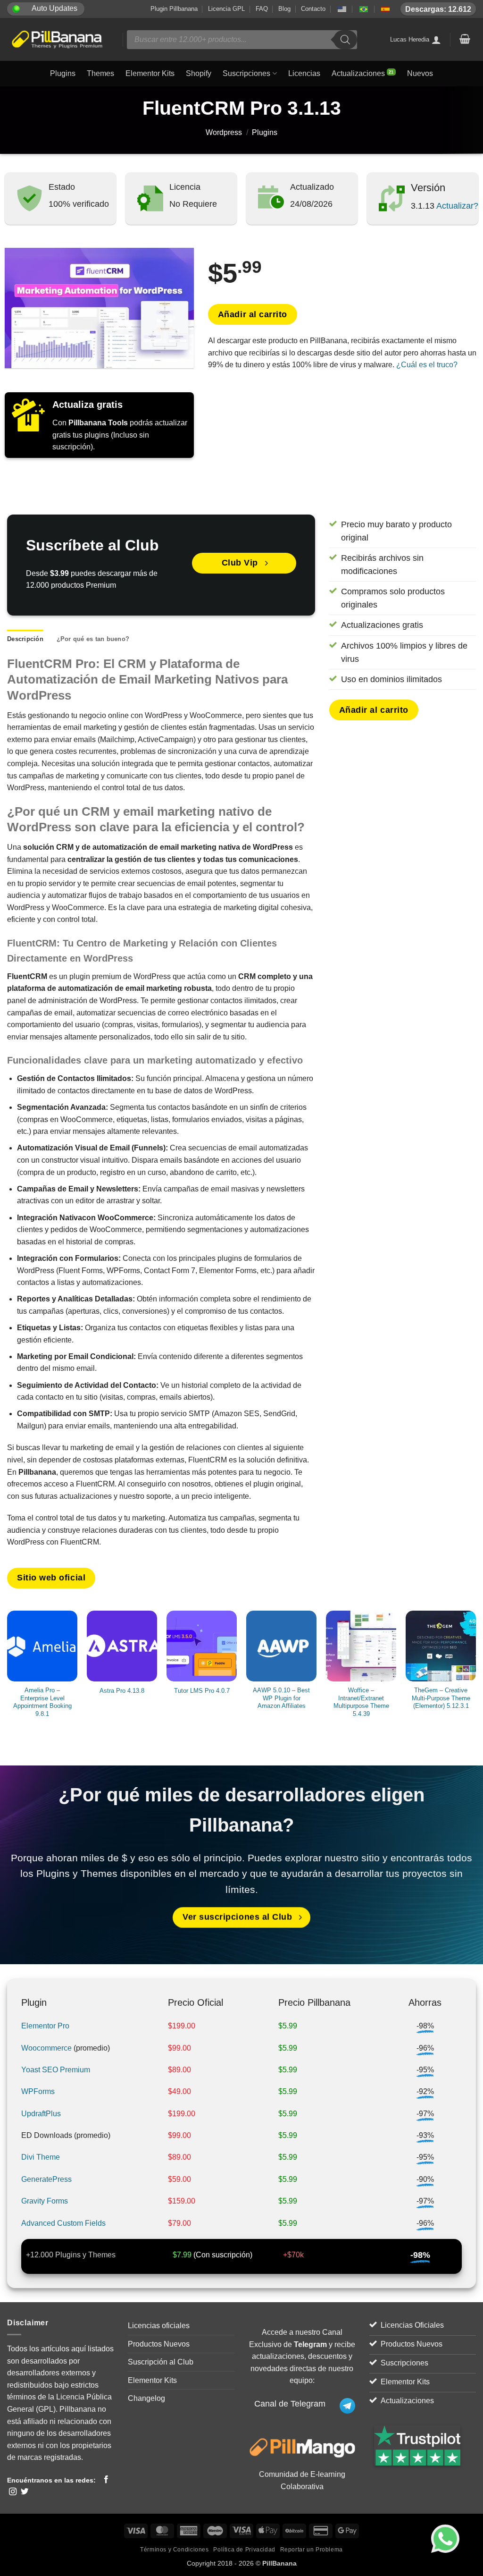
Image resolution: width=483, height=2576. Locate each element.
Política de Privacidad (244, 2550)
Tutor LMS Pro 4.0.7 (202, 1691)
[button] (465, 39)
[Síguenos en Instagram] (13, 2492)
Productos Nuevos (159, 2344)
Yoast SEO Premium (56, 2070)
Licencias (304, 73)
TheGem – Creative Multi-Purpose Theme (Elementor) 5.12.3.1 (441, 1698)
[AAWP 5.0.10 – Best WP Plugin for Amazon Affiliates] (281, 1646)
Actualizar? (456, 206)
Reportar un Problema (312, 2550)
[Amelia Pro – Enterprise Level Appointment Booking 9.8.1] (42, 1646)
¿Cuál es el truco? (427, 365)
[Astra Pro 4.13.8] (122, 1646)
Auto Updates (54, 8)
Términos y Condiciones (174, 2550)
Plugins (63, 73)
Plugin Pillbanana (174, 9)
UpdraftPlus (41, 2114)
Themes (100, 73)
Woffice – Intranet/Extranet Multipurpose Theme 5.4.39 (361, 1702)
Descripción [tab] (25, 639)
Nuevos (420, 73)
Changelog (146, 2398)
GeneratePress (46, 2179)
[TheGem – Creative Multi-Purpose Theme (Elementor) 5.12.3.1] (441, 1646)
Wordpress (224, 132)
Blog (284, 9)
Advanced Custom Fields (63, 2223)
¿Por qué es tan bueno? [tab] (93, 639)
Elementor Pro (45, 2026)
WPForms (38, 2091)
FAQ (262, 9)
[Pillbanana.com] (58, 40)
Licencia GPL (226, 9)
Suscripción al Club (161, 2362)
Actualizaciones (358, 73)
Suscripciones (246, 73)
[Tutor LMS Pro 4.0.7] (202, 1646)
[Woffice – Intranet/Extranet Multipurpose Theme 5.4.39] (361, 1646)
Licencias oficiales (159, 2326)
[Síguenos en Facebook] (106, 2480)
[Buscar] (345, 40)
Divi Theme (41, 2157)
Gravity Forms (45, 2201)
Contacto (313, 9)
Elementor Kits (150, 73)
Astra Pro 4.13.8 (122, 1691)
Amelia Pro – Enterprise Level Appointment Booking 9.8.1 (42, 1702)
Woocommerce (46, 2048)
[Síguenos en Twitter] (25, 2492)
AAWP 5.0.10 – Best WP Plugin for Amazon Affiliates (281, 1698)
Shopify (199, 73)
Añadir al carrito (253, 314)
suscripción (231, 2255)
